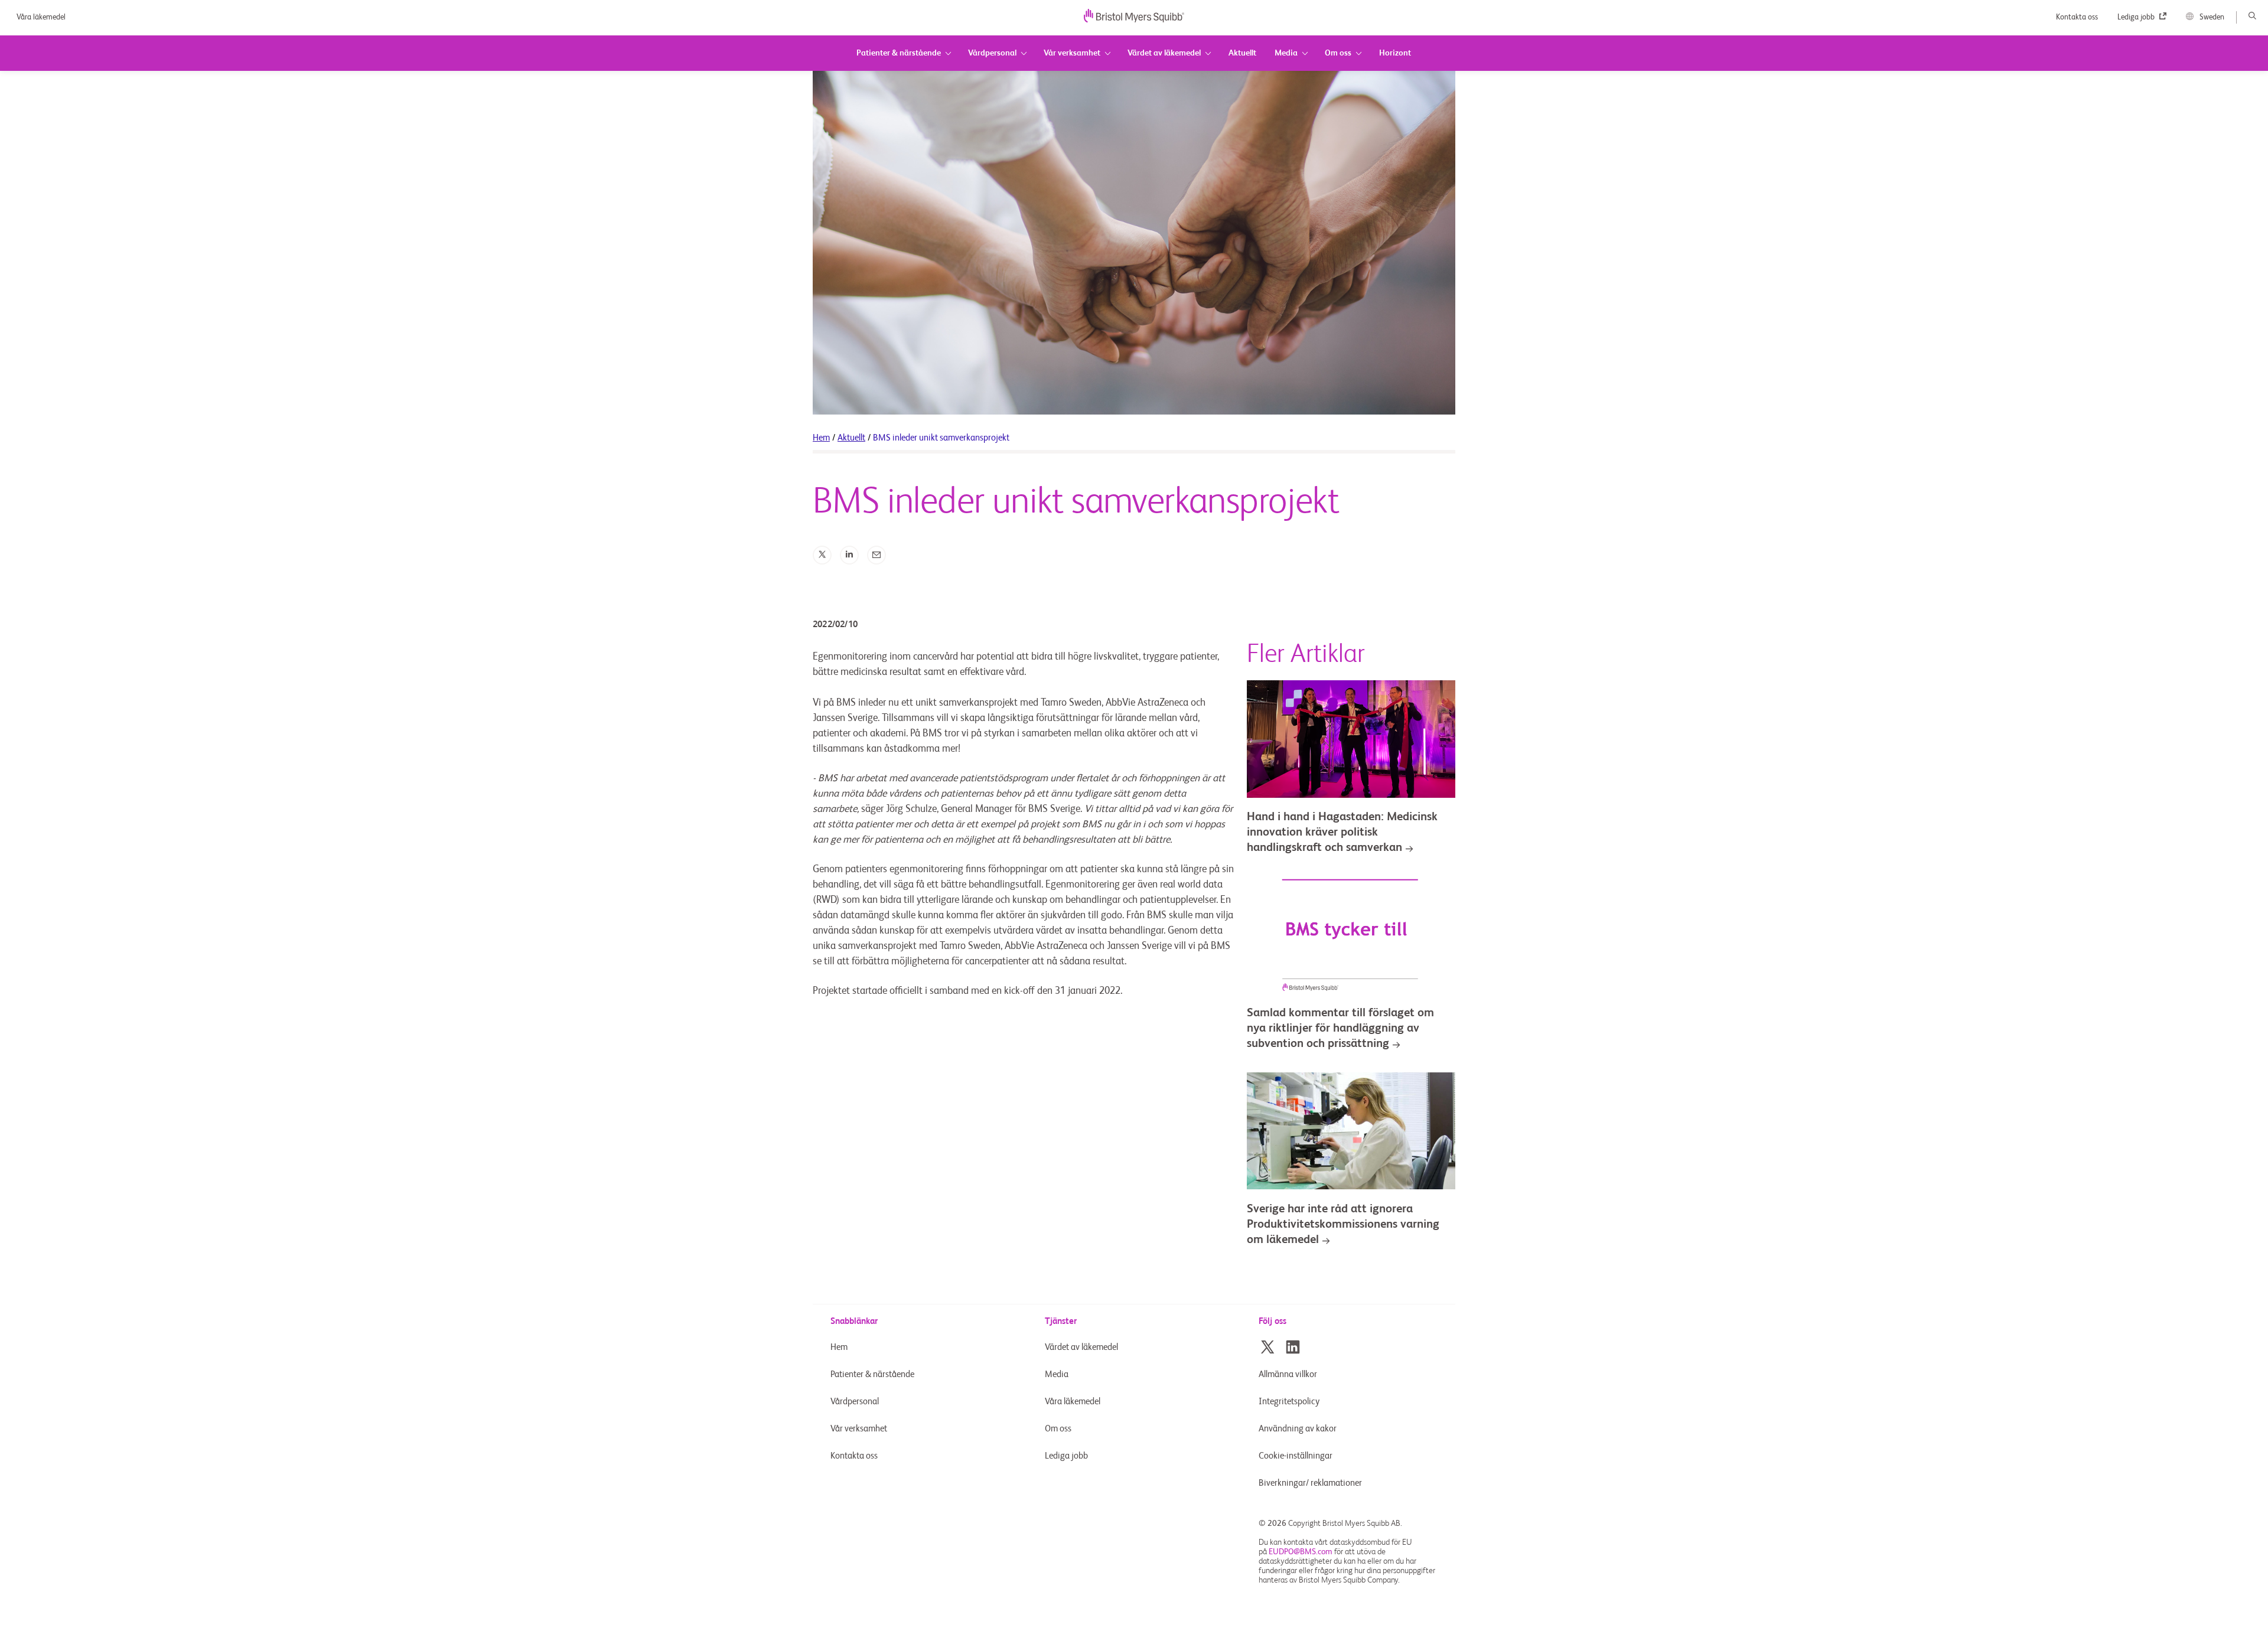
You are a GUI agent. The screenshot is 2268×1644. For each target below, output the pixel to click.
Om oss (1058, 1429)
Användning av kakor (1298, 1429)
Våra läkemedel (41, 17)
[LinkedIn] (849, 555)
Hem (821, 438)
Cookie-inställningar (1296, 1456)
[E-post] (876, 555)
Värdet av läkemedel (1081, 1347)
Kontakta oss (2078, 17)
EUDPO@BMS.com (1301, 1552)
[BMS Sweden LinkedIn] (1293, 1347)
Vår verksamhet (859, 1429)
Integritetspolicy (1289, 1402)
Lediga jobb (2137, 17)
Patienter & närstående (872, 1374)
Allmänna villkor (1288, 1374)
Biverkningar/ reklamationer (1310, 1483)
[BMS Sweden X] (1267, 1347)
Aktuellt (851, 438)
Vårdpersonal (855, 1402)
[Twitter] (822, 555)
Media (1057, 1374)
